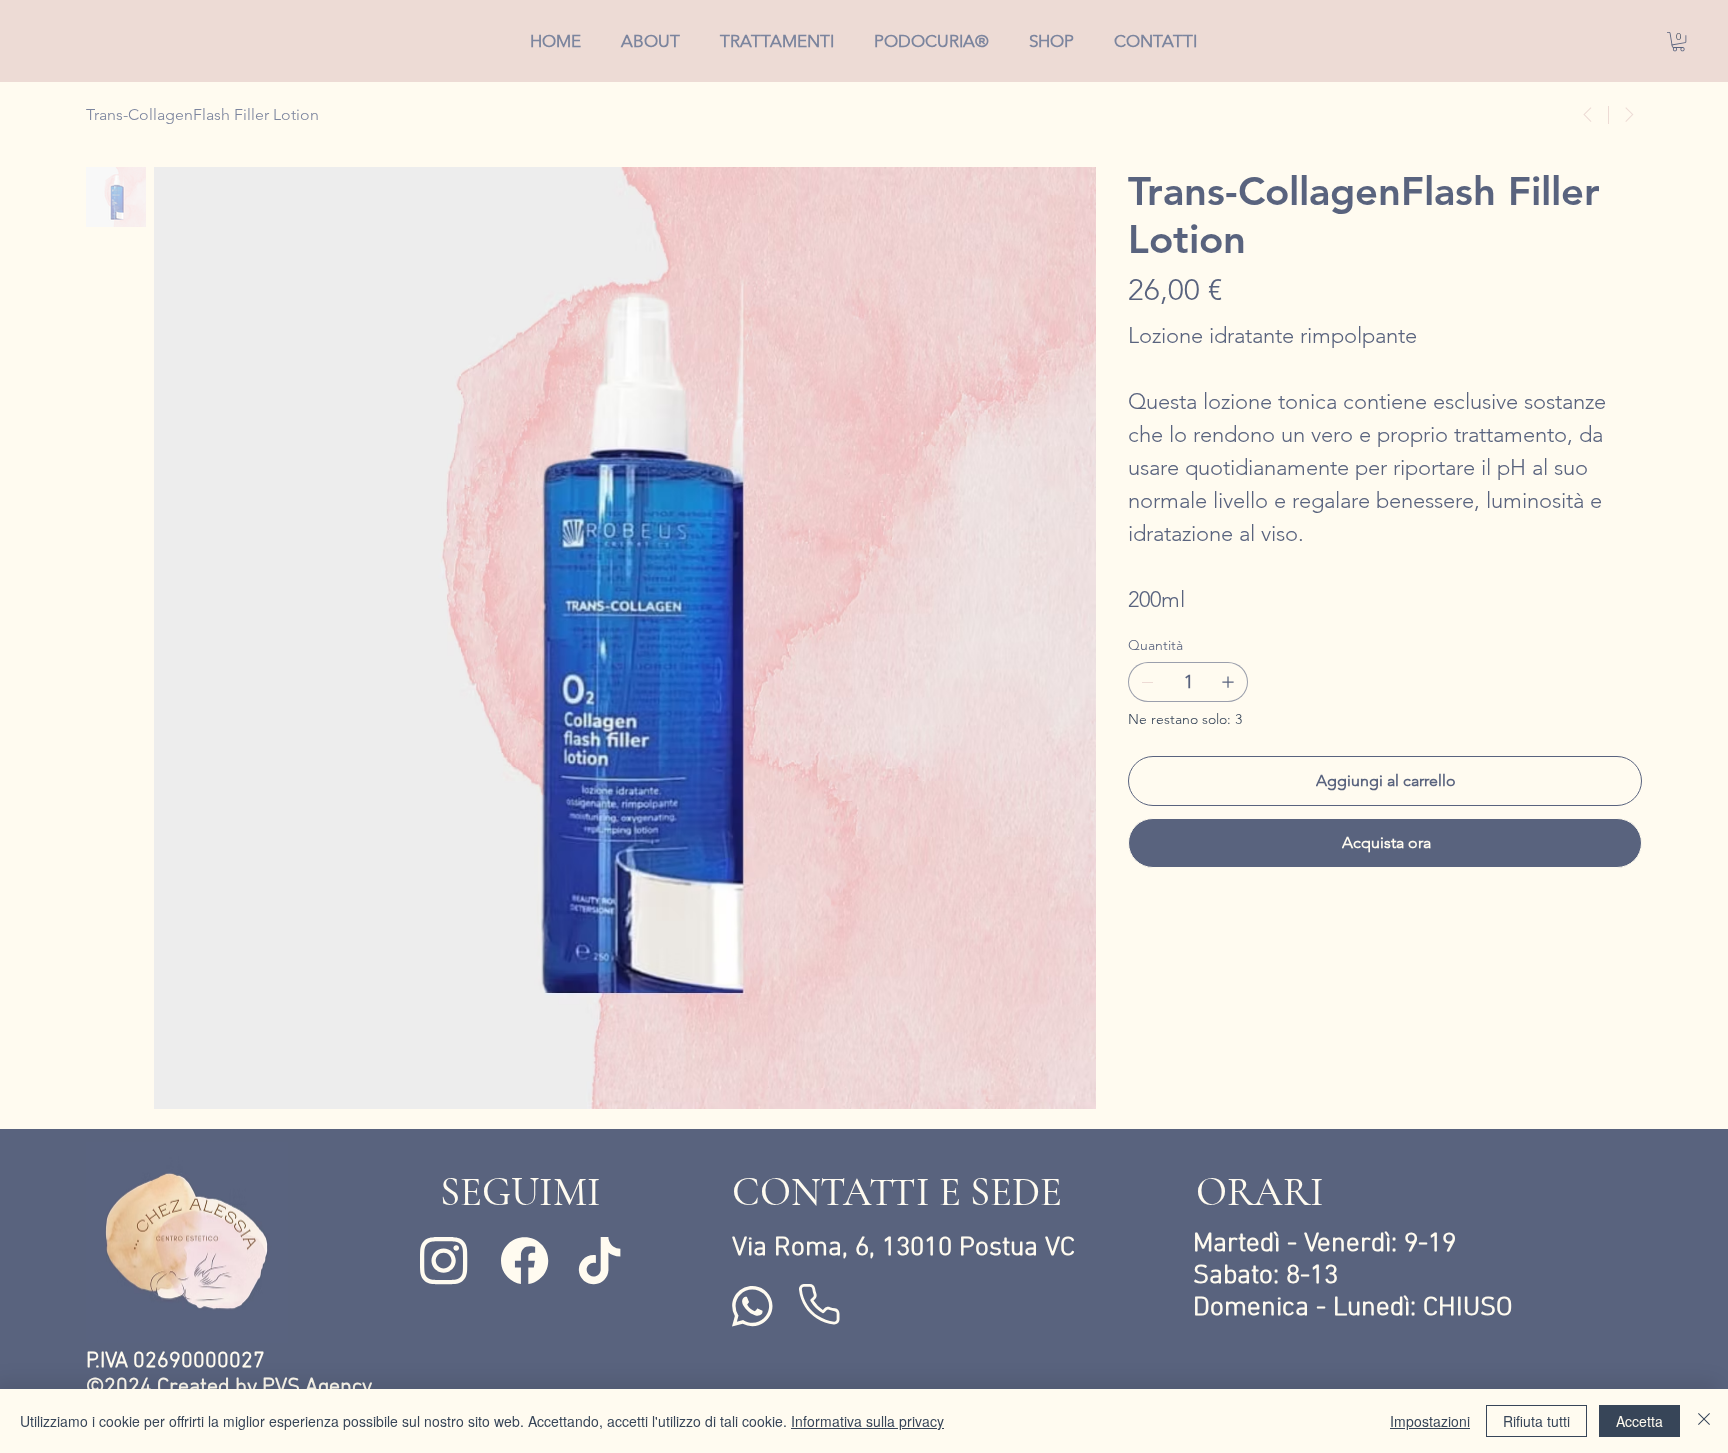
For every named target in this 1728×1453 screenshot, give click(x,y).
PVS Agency (317, 1388)
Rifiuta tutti (1536, 1421)
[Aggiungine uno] (1228, 682)
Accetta (1639, 1421)
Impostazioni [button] (1430, 1421)
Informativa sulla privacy (867, 1421)
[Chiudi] (1704, 1421)
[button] (1678, 41)
